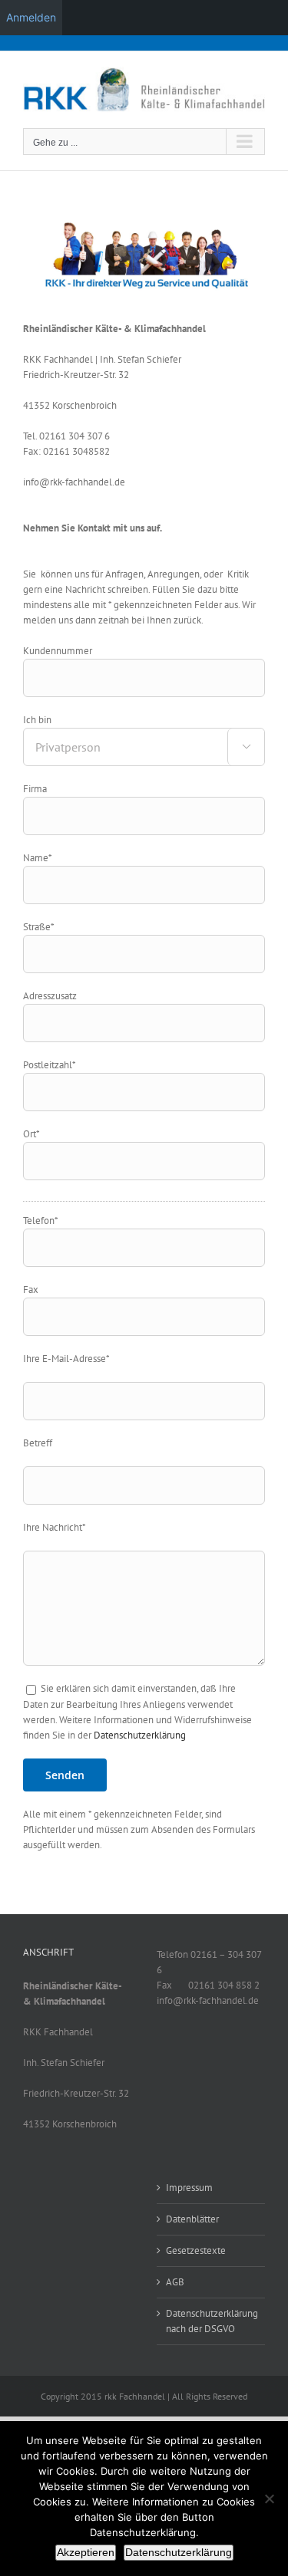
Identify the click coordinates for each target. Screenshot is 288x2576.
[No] (269, 2499)
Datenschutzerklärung (140, 1735)
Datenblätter (192, 2219)
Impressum (189, 2188)
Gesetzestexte (196, 2250)
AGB (175, 2282)
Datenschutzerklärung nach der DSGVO (212, 2321)
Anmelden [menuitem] (31, 17)
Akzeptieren (86, 2552)
